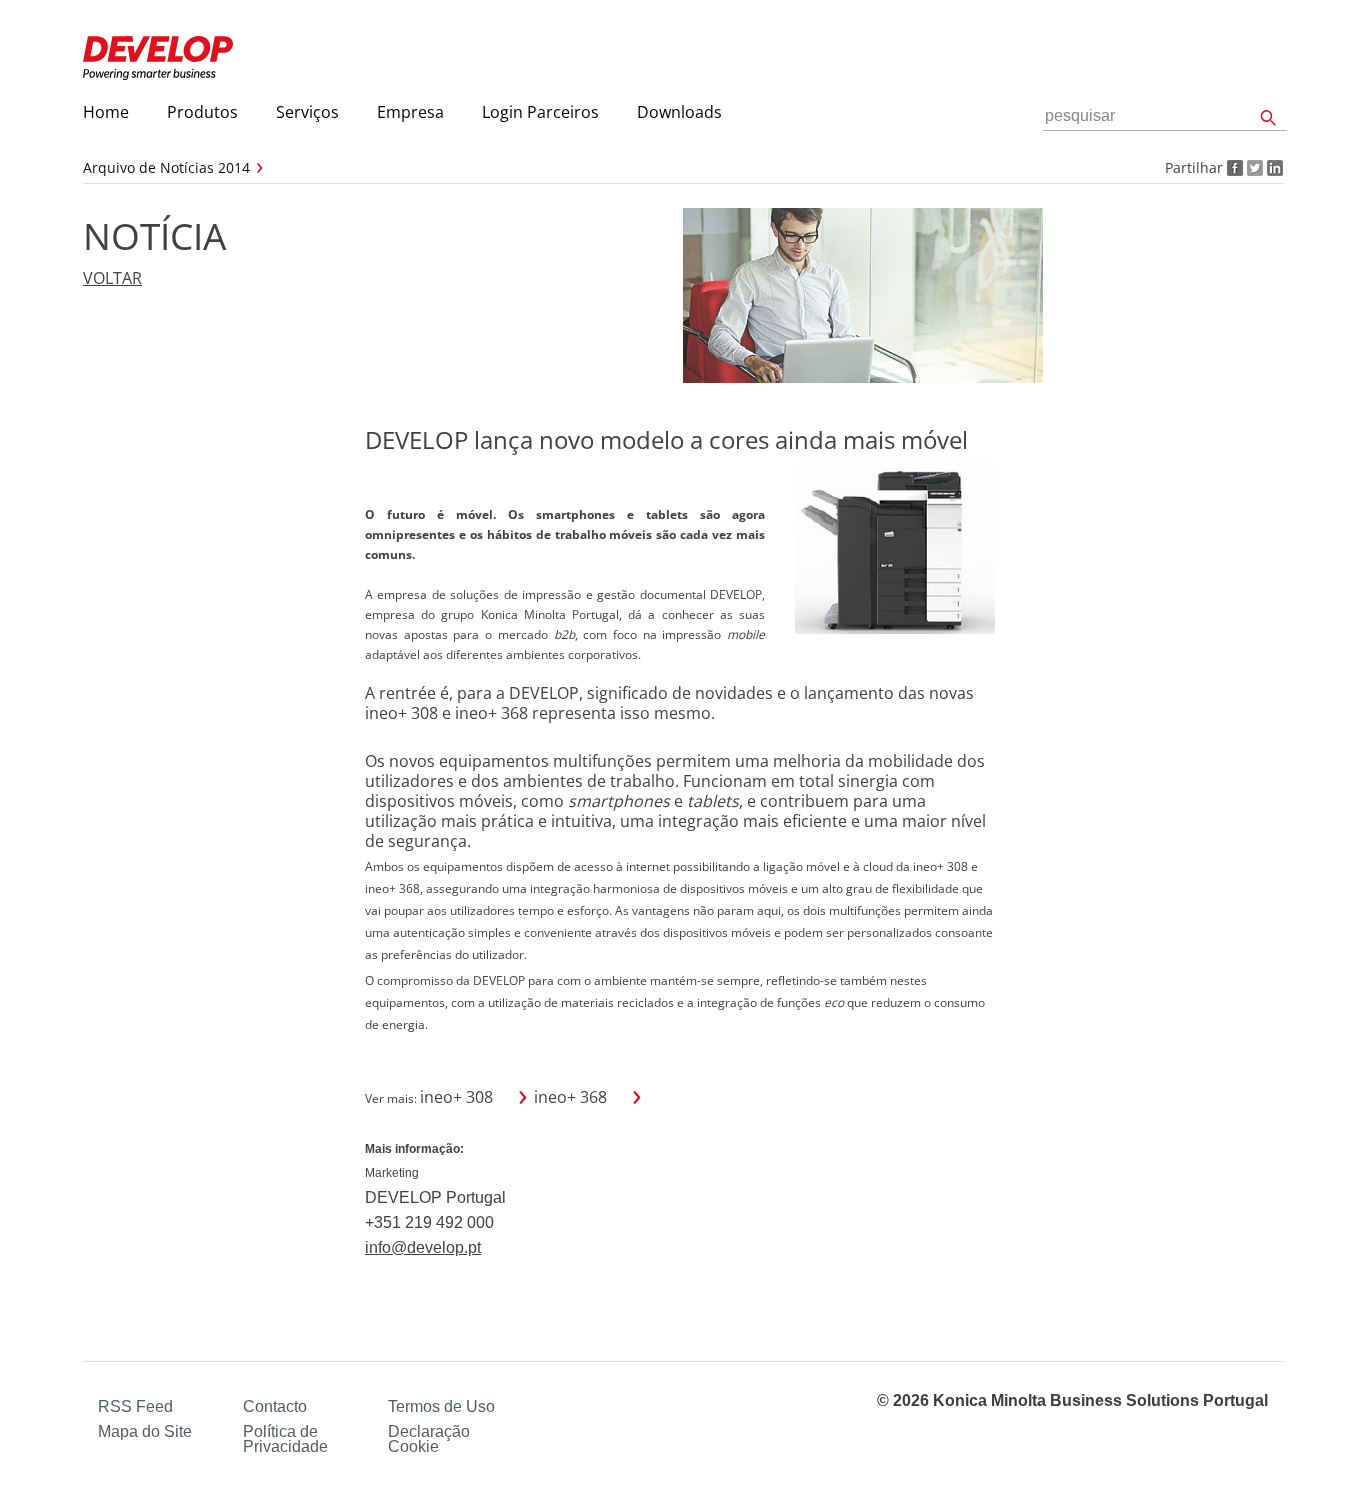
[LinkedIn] (1273, 167)
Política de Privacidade (285, 1439)
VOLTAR (112, 278)
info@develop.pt (423, 1247)
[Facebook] (1233, 167)
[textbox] (1165, 116)
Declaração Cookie (429, 1439)
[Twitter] (1253, 167)
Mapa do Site (145, 1431)
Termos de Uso (441, 1406)
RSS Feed (135, 1406)
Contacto (275, 1406)
